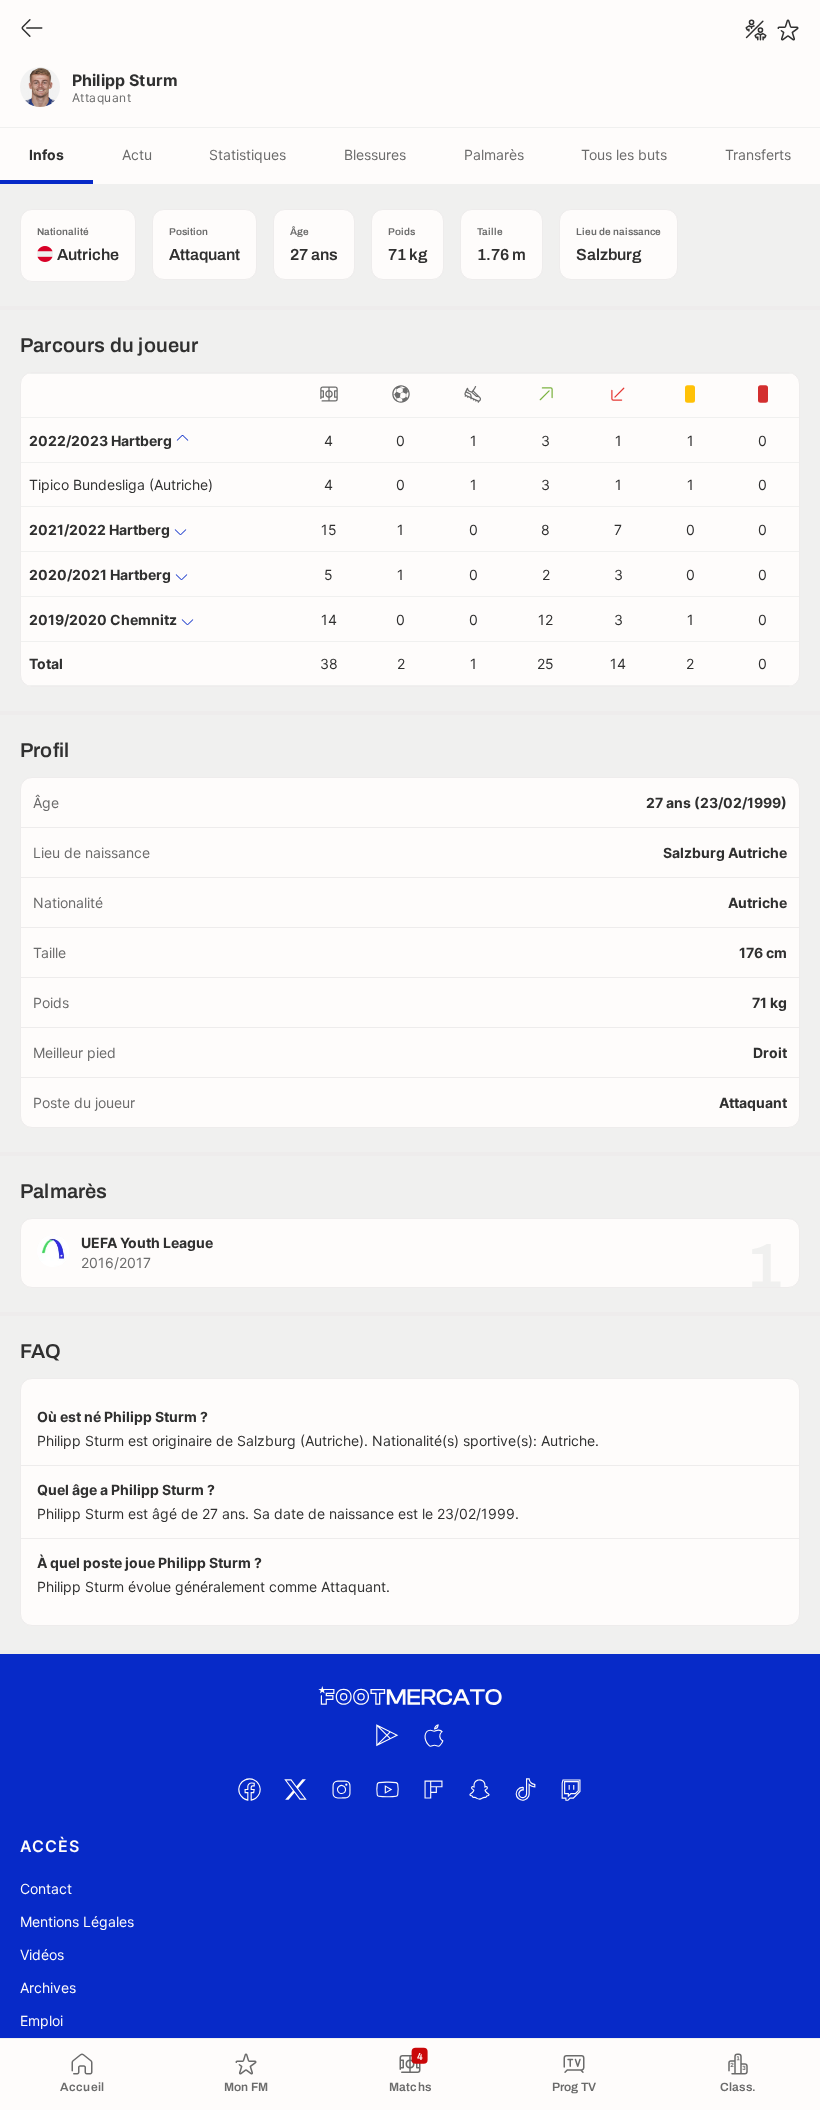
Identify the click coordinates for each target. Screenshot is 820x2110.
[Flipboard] (433, 1789)
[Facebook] (249, 1789)
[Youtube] (387, 1789)
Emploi (41, 2020)
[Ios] (433, 1735)
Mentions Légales (77, 1921)
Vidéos (42, 1954)
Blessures (375, 154)
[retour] (32, 29)
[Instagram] (341, 1789)
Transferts (758, 154)
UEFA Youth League (147, 1242)
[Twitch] (571, 1789)
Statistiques (247, 154)
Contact (46, 1888)
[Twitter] (295, 1789)
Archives (48, 1987)
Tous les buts (624, 154)
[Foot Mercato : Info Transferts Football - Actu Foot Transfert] (410, 1697)
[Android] (387, 1735)
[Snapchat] (479, 1789)
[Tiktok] (525, 1789)
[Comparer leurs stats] (756, 30)
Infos (46, 154)
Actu (137, 154)
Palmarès (494, 154)
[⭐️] (788, 30)
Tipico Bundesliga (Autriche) (121, 484)
